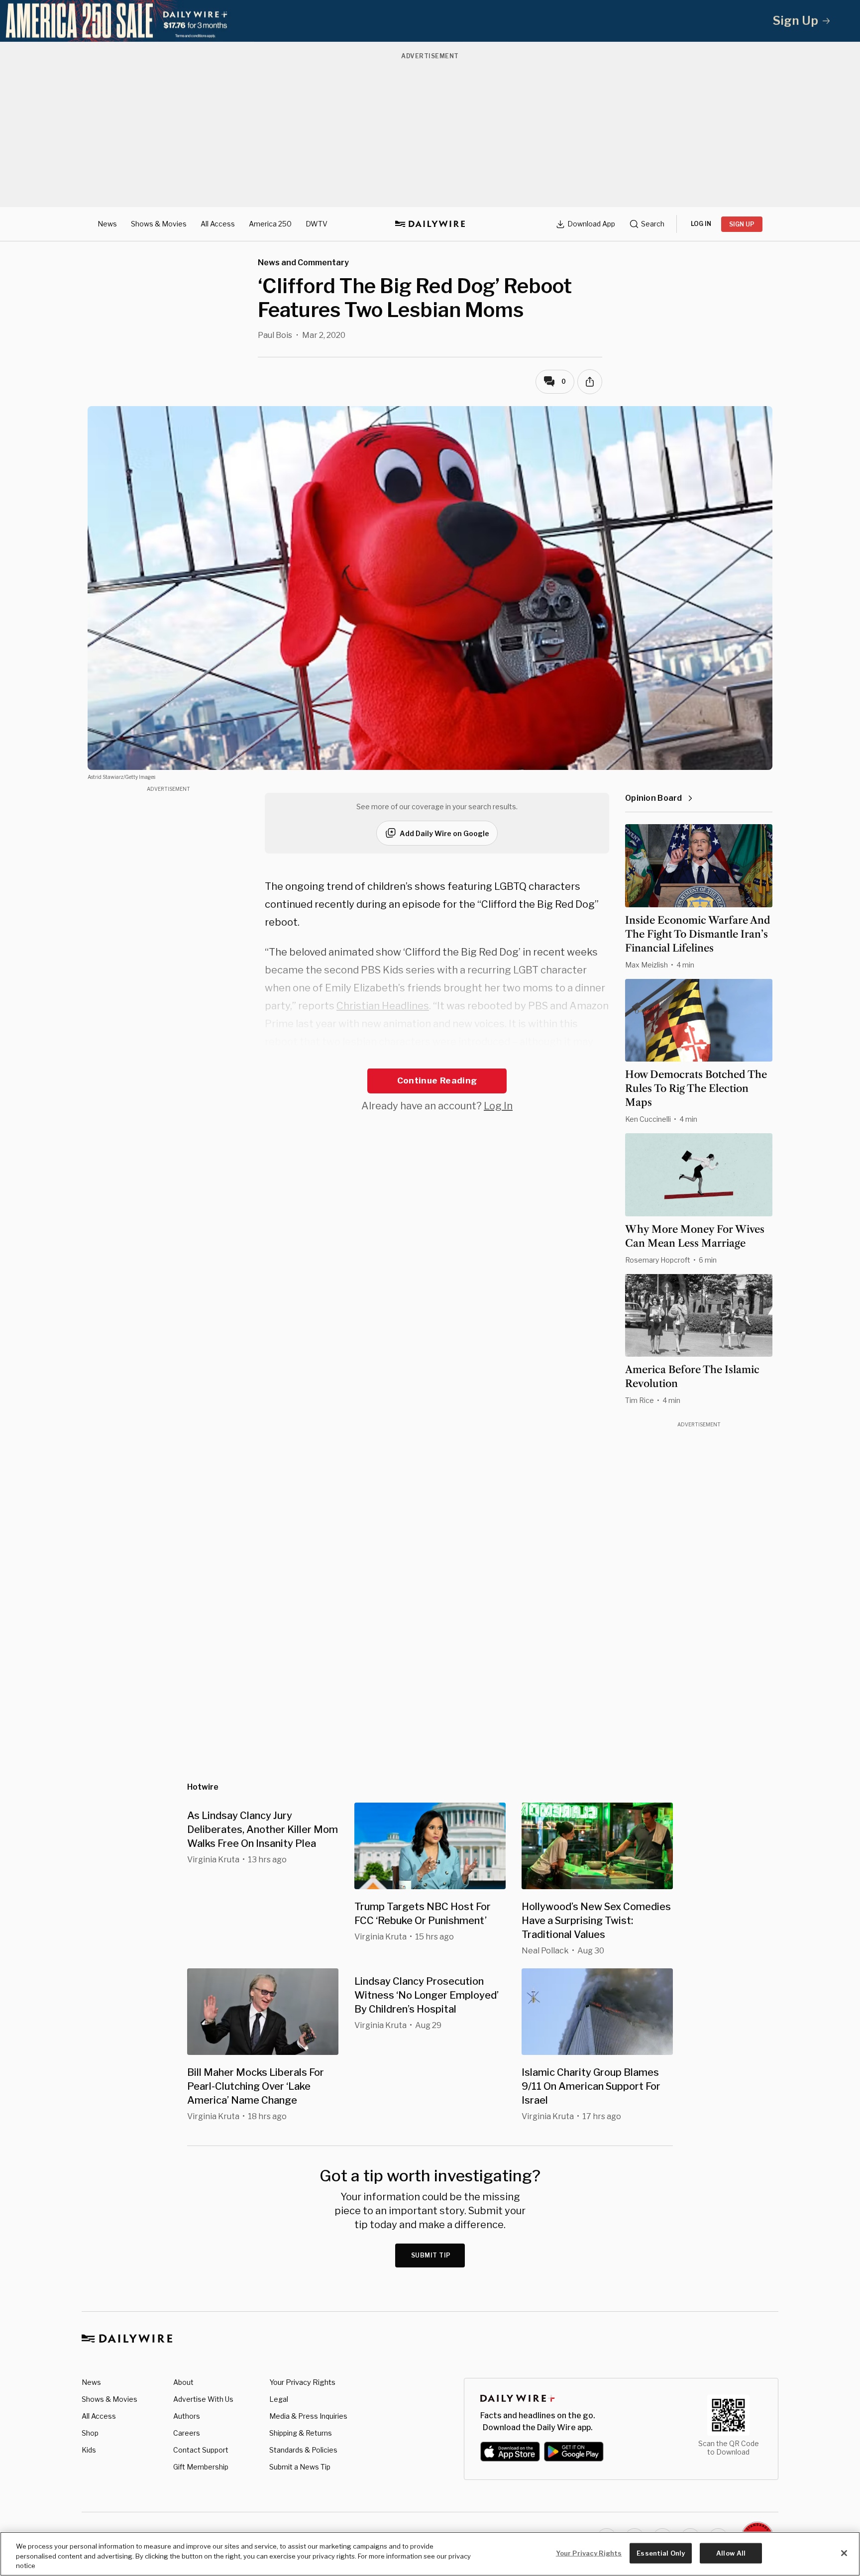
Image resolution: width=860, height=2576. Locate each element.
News (107, 224)
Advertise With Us (203, 2399)
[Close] (844, 2553)
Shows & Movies (159, 224)
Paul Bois (275, 335)
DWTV (317, 224)
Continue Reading (437, 1080)
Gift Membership (201, 2467)
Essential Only (661, 2553)
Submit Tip (431, 2255)
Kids (89, 2450)
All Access (218, 224)
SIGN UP (742, 224)
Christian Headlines (383, 1006)
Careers (187, 2433)
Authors (187, 2416)
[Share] (590, 382)
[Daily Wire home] (430, 224)
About (183, 2382)
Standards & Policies (303, 2450)
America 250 (270, 224)
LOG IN (701, 224)
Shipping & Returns (301, 2433)
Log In (498, 1106)
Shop (90, 2433)
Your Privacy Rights (302, 2382)
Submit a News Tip (300, 2467)
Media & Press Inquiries (308, 2416)
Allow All (731, 2553)
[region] (430, 2554)
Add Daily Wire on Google (444, 833)
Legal (279, 2399)
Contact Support (201, 2450)
